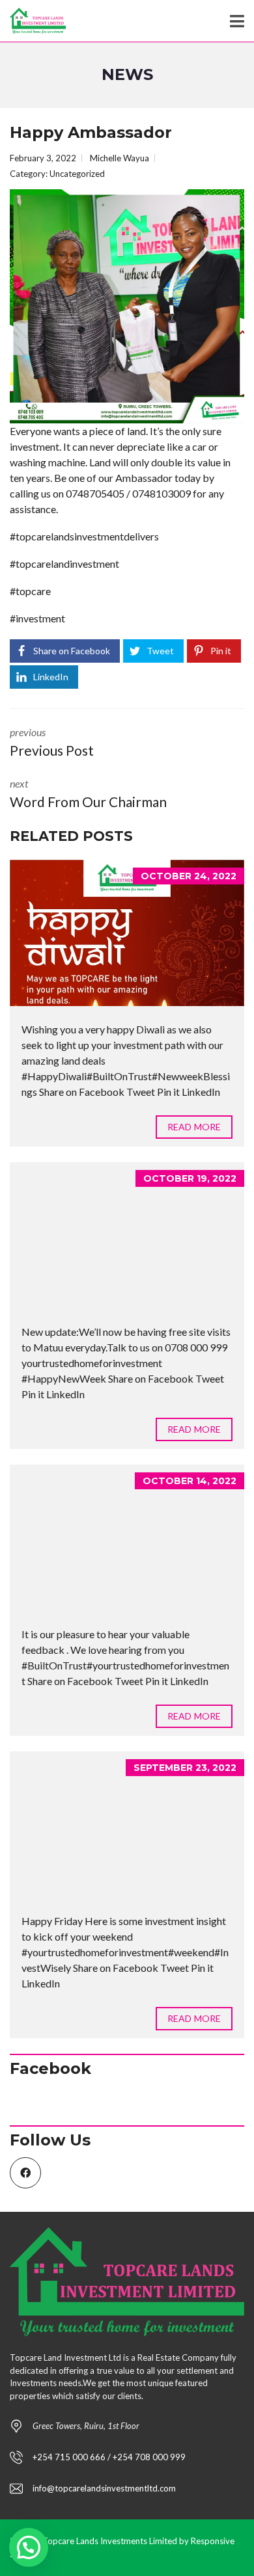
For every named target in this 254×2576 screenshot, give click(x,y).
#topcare (30, 591)
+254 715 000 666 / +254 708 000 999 (109, 2457)
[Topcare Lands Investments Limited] (33, 21)
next (88, 793)
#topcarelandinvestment (64, 564)
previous (52, 742)
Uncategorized (77, 174)
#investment (37, 618)
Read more (194, 1127)
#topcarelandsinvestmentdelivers (84, 536)
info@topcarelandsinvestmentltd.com (104, 2488)
